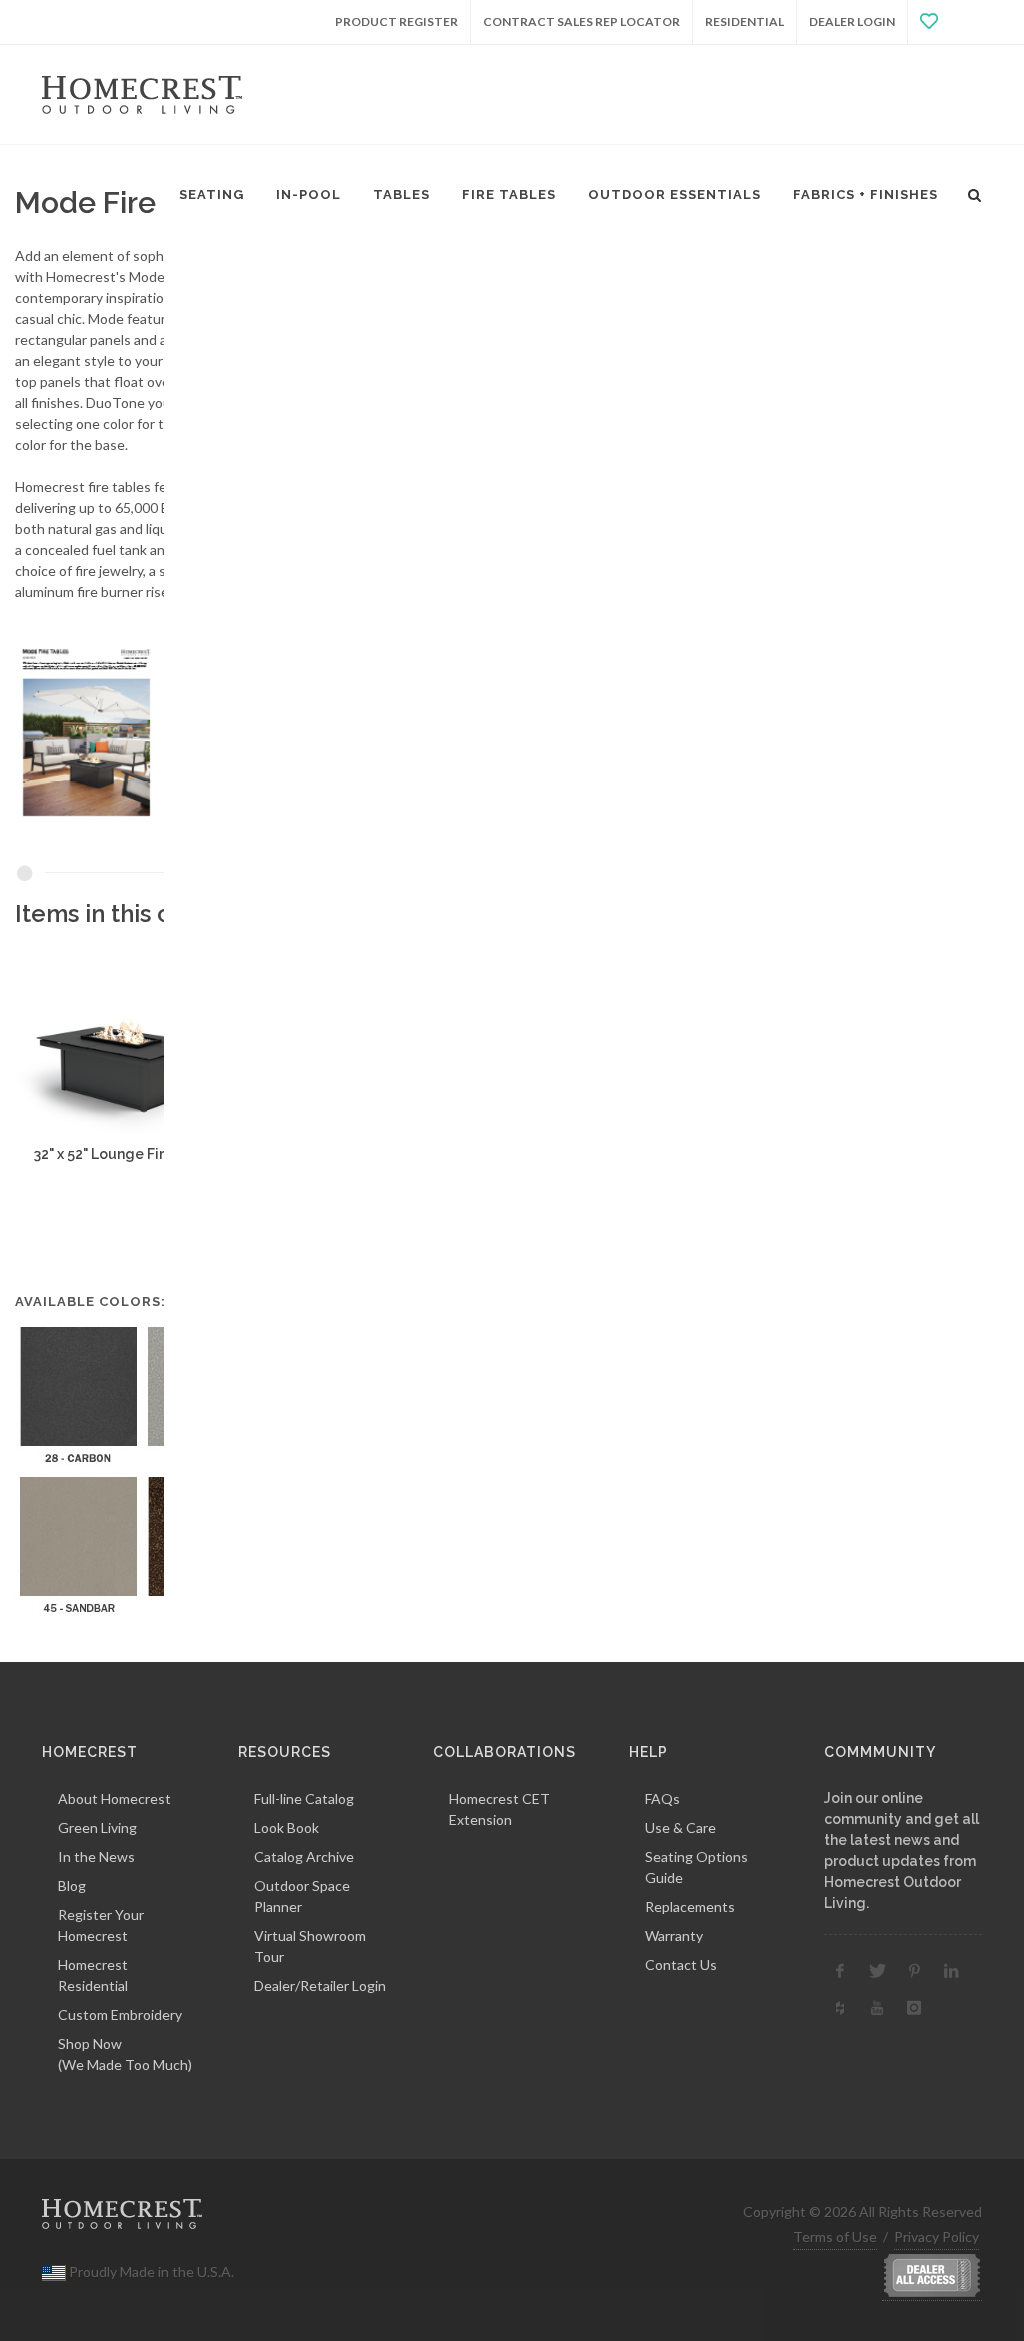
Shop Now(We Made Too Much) (125, 2054)
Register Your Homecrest (101, 1925)
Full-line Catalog (304, 1798)
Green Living (97, 1827)
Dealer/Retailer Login (320, 1985)
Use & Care (680, 1827)
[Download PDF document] (154, 731)
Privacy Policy (936, 2236)
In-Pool (308, 194)
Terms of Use (835, 2236)
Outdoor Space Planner (302, 1896)
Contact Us (681, 1964)
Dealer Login (852, 21)
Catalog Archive (304, 1856)
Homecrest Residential (93, 1975)
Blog (72, 1885)
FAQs (662, 1798)
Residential (744, 21)
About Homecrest (114, 1798)
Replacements (690, 1906)
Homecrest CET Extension (499, 1809)
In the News (96, 1856)
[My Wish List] (945, 22)
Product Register (396, 21)
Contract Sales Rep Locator (581, 21)
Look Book (286, 1827)
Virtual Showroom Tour (310, 1946)
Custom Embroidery (120, 2014)
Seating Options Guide (696, 1867)
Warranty (674, 1935)
